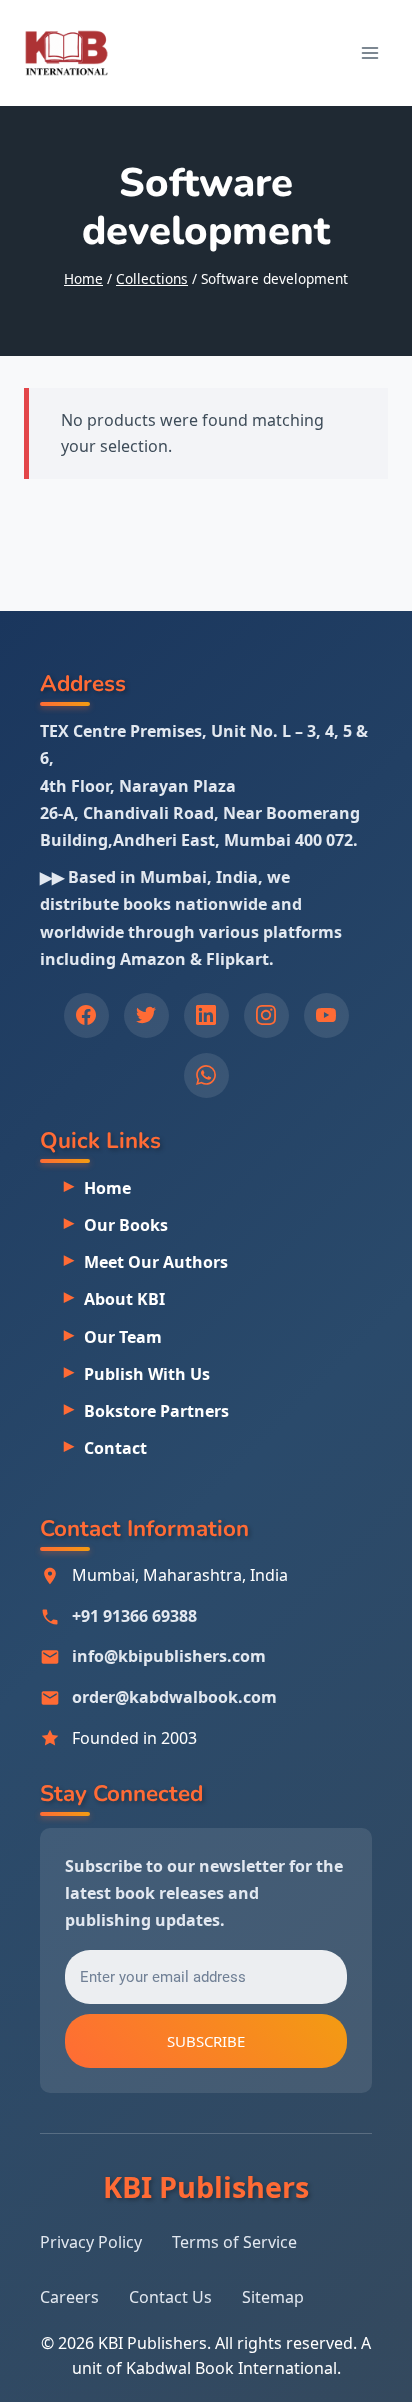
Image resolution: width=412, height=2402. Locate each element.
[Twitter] (146, 1015)
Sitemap (273, 2297)
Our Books (126, 1225)
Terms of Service (234, 2242)
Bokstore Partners (156, 1411)
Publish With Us (147, 1374)
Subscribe (206, 2041)
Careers (69, 2297)
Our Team (123, 1337)
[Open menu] (369, 52)
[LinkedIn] (206, 1015)
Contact (115, 1448)
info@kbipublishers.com (169, 1656)
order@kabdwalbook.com (174, 1697)
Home (107, 1188)
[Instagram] (266, 1015)
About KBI (124, 1299)
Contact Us (170, 2297)
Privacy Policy (91, 2242)
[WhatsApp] (206, 1075)
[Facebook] (86, 1015)
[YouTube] (326, 1015)
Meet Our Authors (156, 1262)
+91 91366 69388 (134, 1616)
